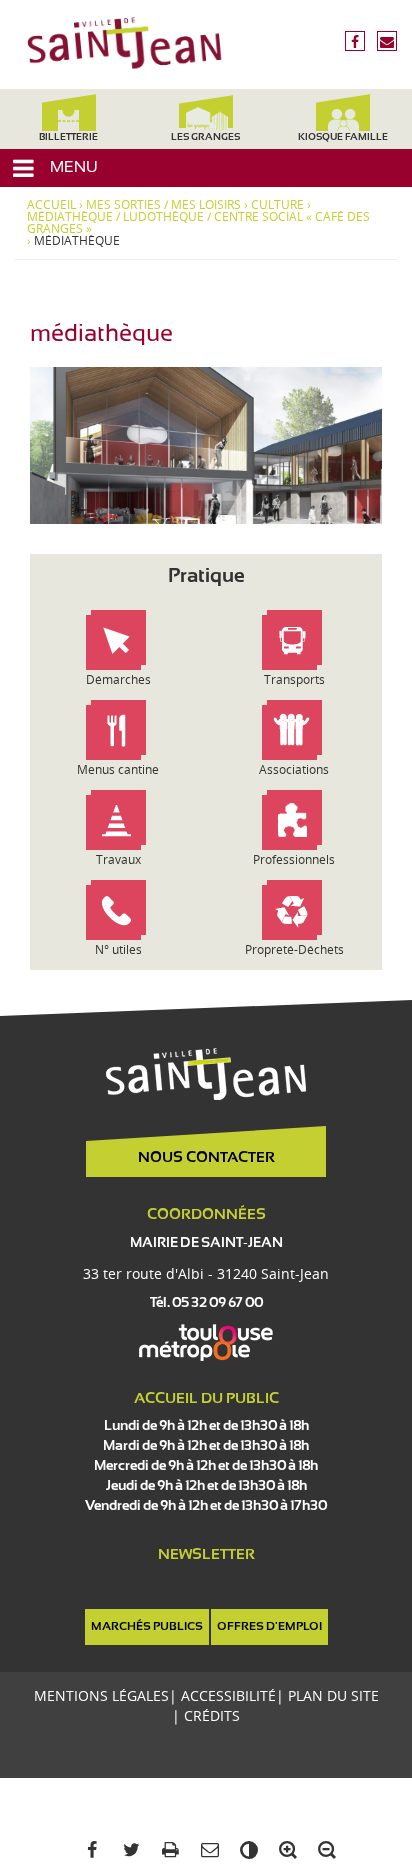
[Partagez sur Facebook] (88, 1850)
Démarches (118, 679)
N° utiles (118, 949)
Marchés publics (147, 1627)
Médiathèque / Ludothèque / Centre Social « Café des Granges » (198, 223)
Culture (277, 205)
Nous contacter (206, 1158)
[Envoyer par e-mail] (205, 1850)
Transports (294, 679)
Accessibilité (228, 1695)
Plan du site (333, 1695)
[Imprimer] (166, 1850)
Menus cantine (118, 769)
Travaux (118, 859)
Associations (294, 769)
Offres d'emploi (269, 1627)
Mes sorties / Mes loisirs (163, 205)
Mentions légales (101, 1695)
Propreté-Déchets (294, 949)
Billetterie (68, 137)
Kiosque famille (343, 137)
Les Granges (205, 137)
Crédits (212, 1715)
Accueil (51, 205)
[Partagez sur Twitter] (127, 1850)
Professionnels (294, 859)
